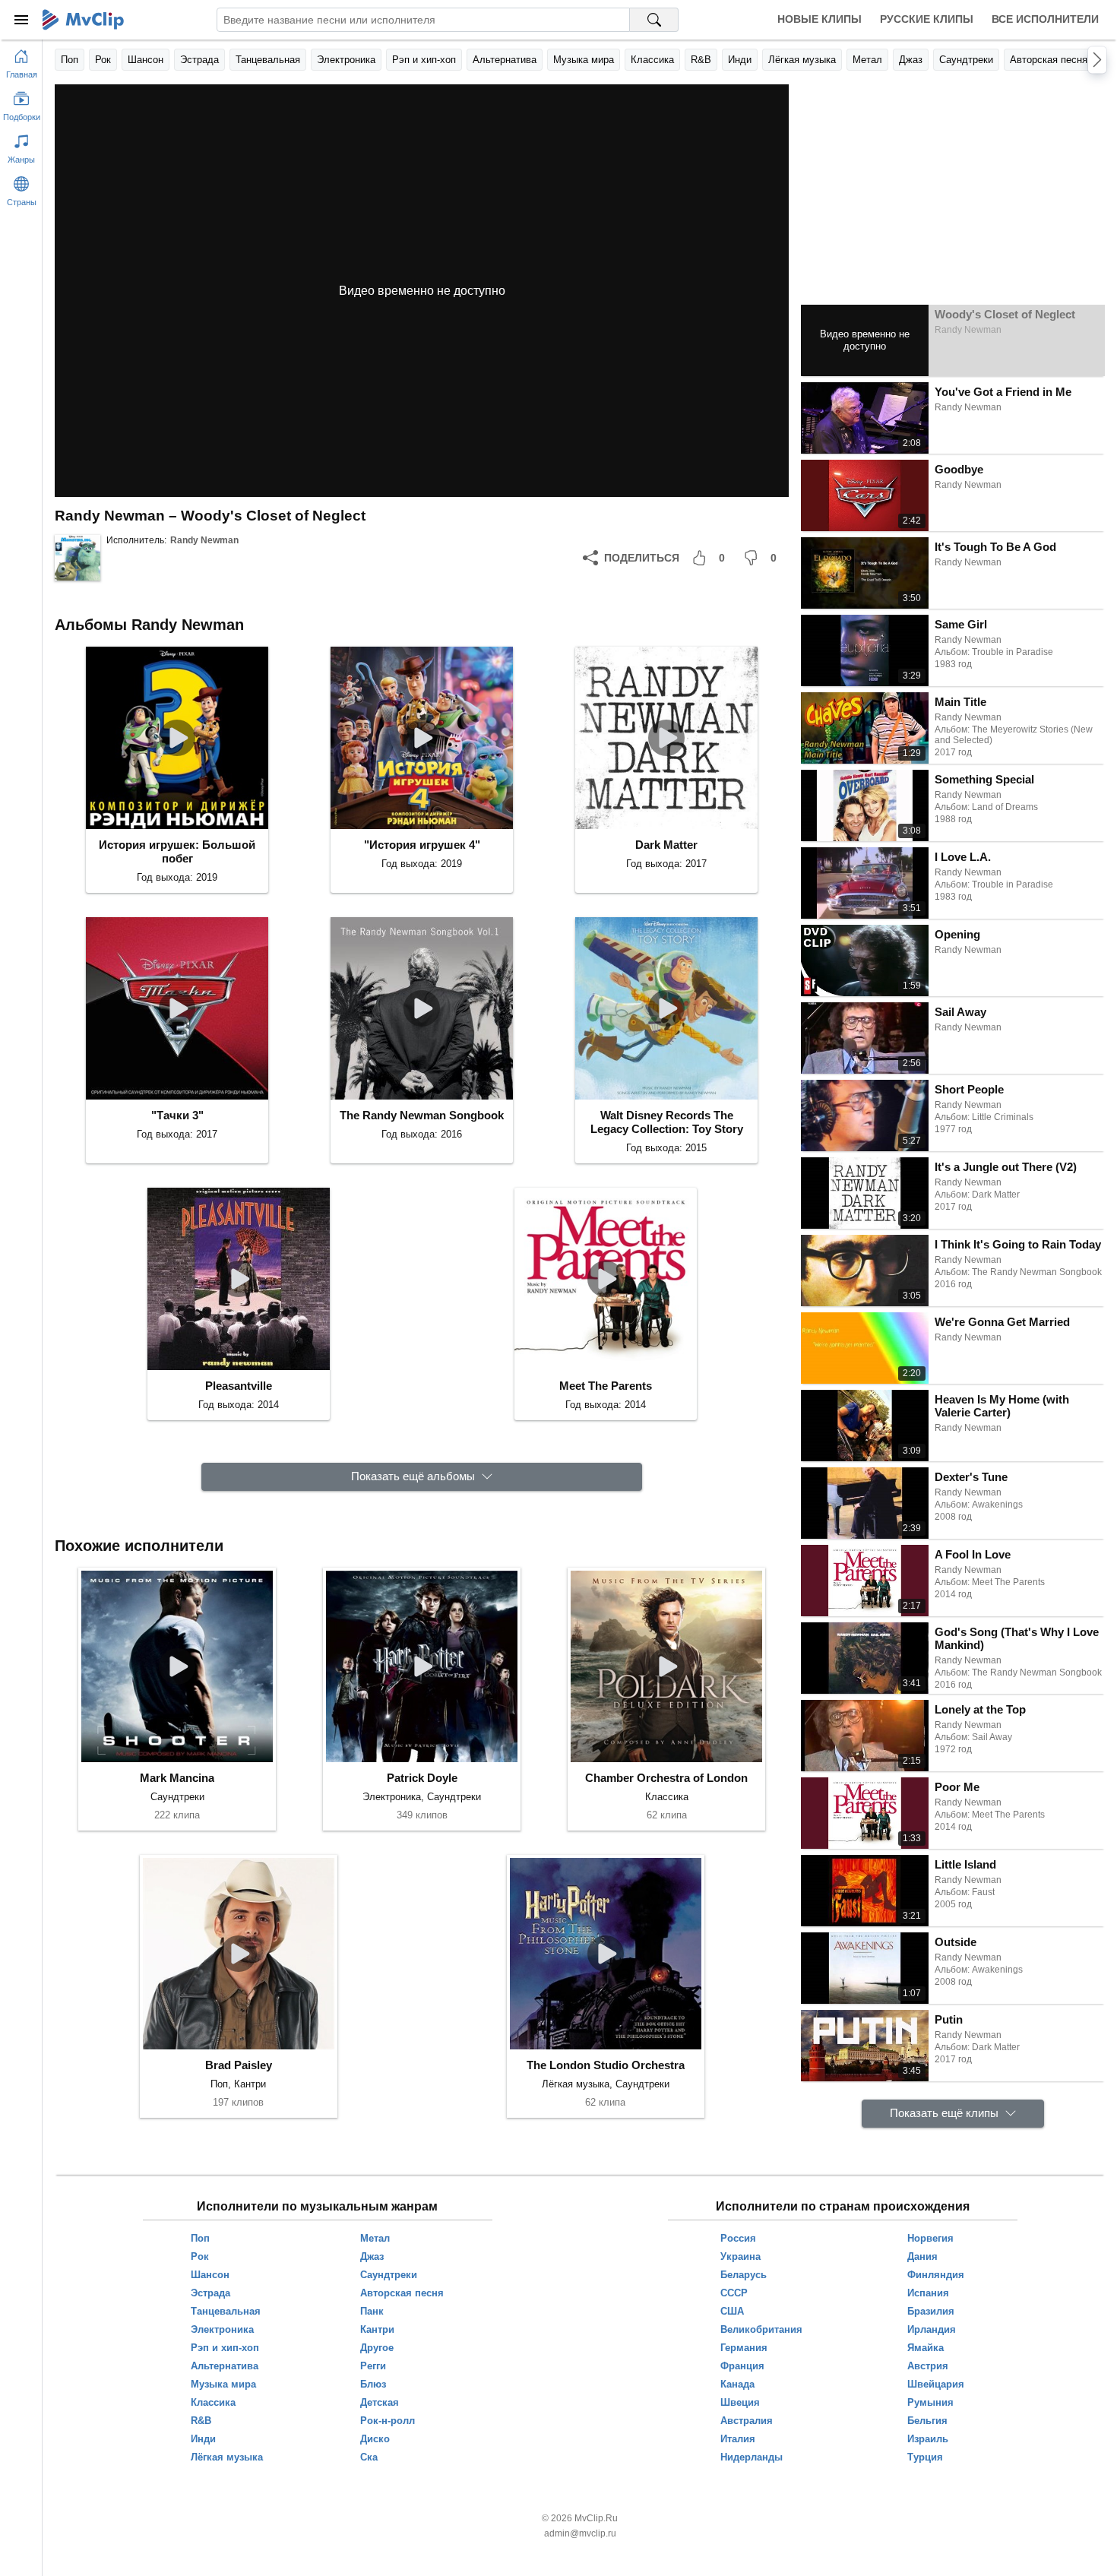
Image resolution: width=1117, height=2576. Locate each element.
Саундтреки (966, 60)
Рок (103, 60)
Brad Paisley (239, 2065)
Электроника (346, 60)
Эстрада (199, 60)
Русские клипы (927, 19)
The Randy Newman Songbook (422, 1115)
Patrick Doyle (422, 1778)
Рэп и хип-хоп (424, 60)
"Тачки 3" (177, 1115)
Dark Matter (666, 845)
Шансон (146, 60)
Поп (70, 60)
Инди (740, 60)
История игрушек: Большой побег (177, 851)
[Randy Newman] (78, 558)
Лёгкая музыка (802, 60)
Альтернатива (505, 60)
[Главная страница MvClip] (83, 20)
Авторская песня (1049, 60)
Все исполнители (1045, 19)
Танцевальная (268, 60)
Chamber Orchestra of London (666, 1778)
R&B (701, 60)
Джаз (911, 60)
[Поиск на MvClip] (654, 20)
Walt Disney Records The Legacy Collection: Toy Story (667, 1122)
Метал (867, 60)
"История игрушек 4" (422, 845)
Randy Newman (204, 540)
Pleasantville (239, 1386)
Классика (652, 60)
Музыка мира (584, 60)
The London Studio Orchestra (606, 2065)
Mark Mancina (177, 1778)
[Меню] (21, 20)
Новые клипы (820, 19)
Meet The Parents (606, 1386)
